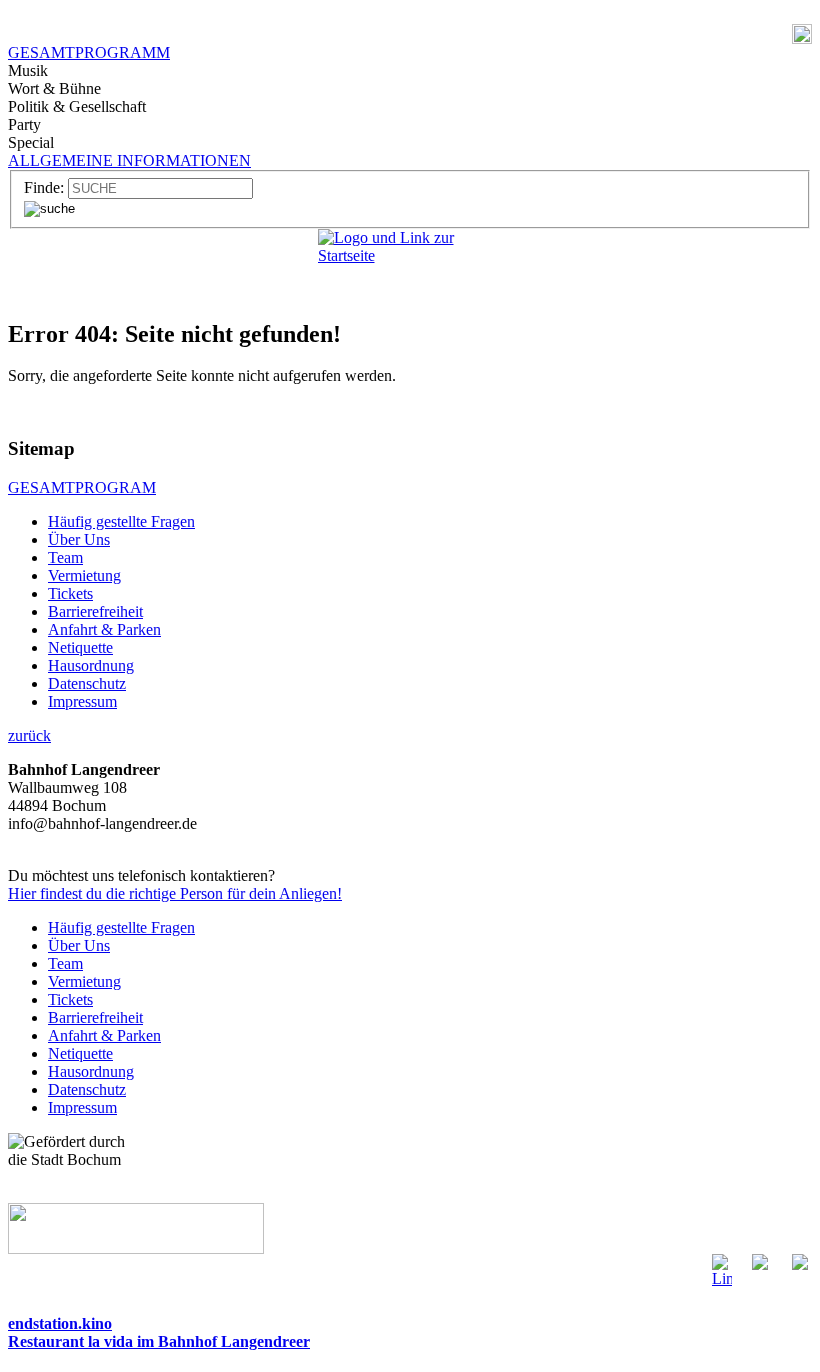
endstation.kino (60, 1323)
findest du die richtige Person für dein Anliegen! (175, 893)
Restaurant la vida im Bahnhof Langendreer (159, 1341)
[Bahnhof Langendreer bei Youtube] (802, 1263)
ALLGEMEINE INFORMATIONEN (129, 160)
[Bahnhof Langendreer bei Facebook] (722, 1274)
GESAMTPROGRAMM (89, 52)
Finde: (44, 187)
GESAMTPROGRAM (82, 487)
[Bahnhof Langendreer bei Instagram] (762, 1263)
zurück (29, 735)
